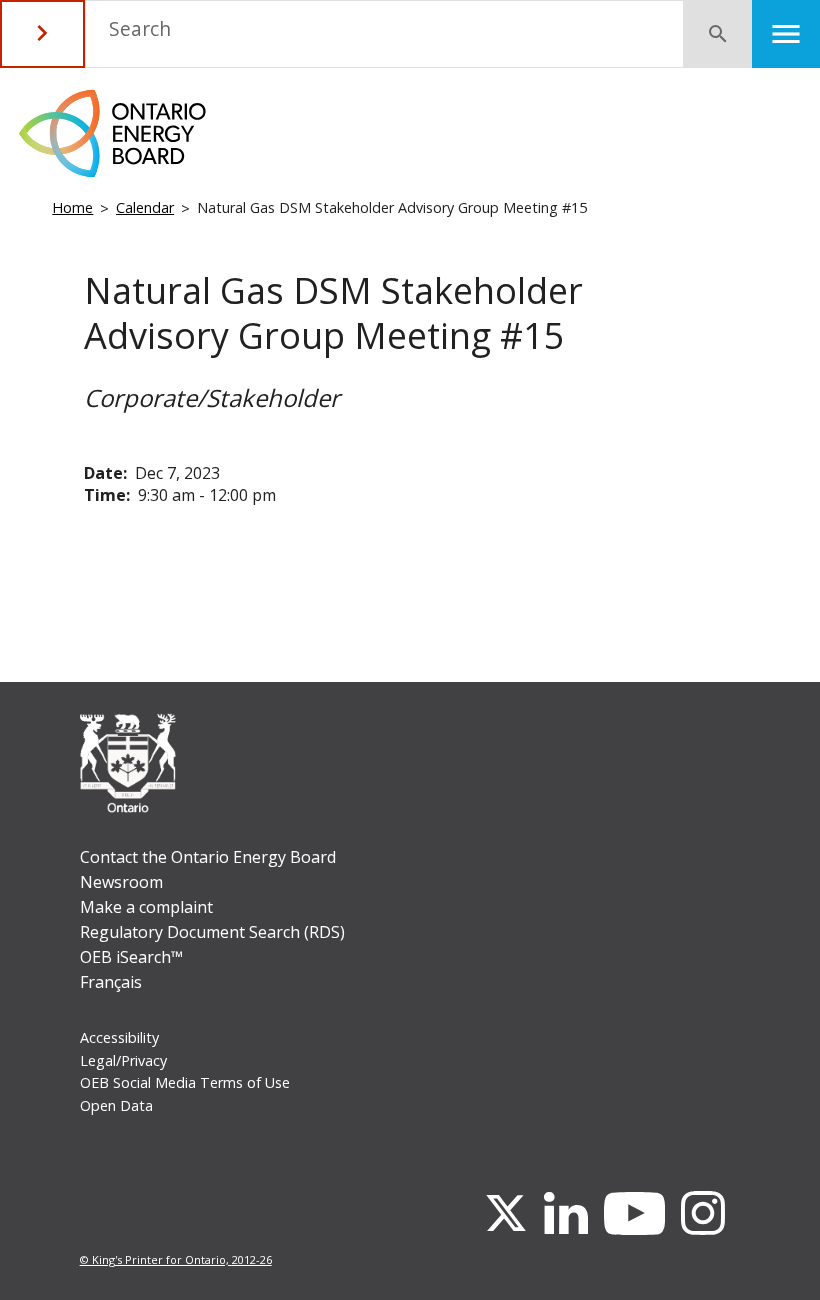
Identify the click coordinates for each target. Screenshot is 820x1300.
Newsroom (121, 882)
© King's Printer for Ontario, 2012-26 (176, 1259)
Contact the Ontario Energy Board (208, 857)
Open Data (116, 1105)
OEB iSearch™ (131, 957)
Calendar (145, 207)
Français (111, 982)
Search (140, 28)
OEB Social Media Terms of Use (185, 1082)
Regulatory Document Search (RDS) (212, 932)
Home (72, 207)
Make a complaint (146, 907)
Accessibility (119, 1037)
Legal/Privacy (123, 1060)
